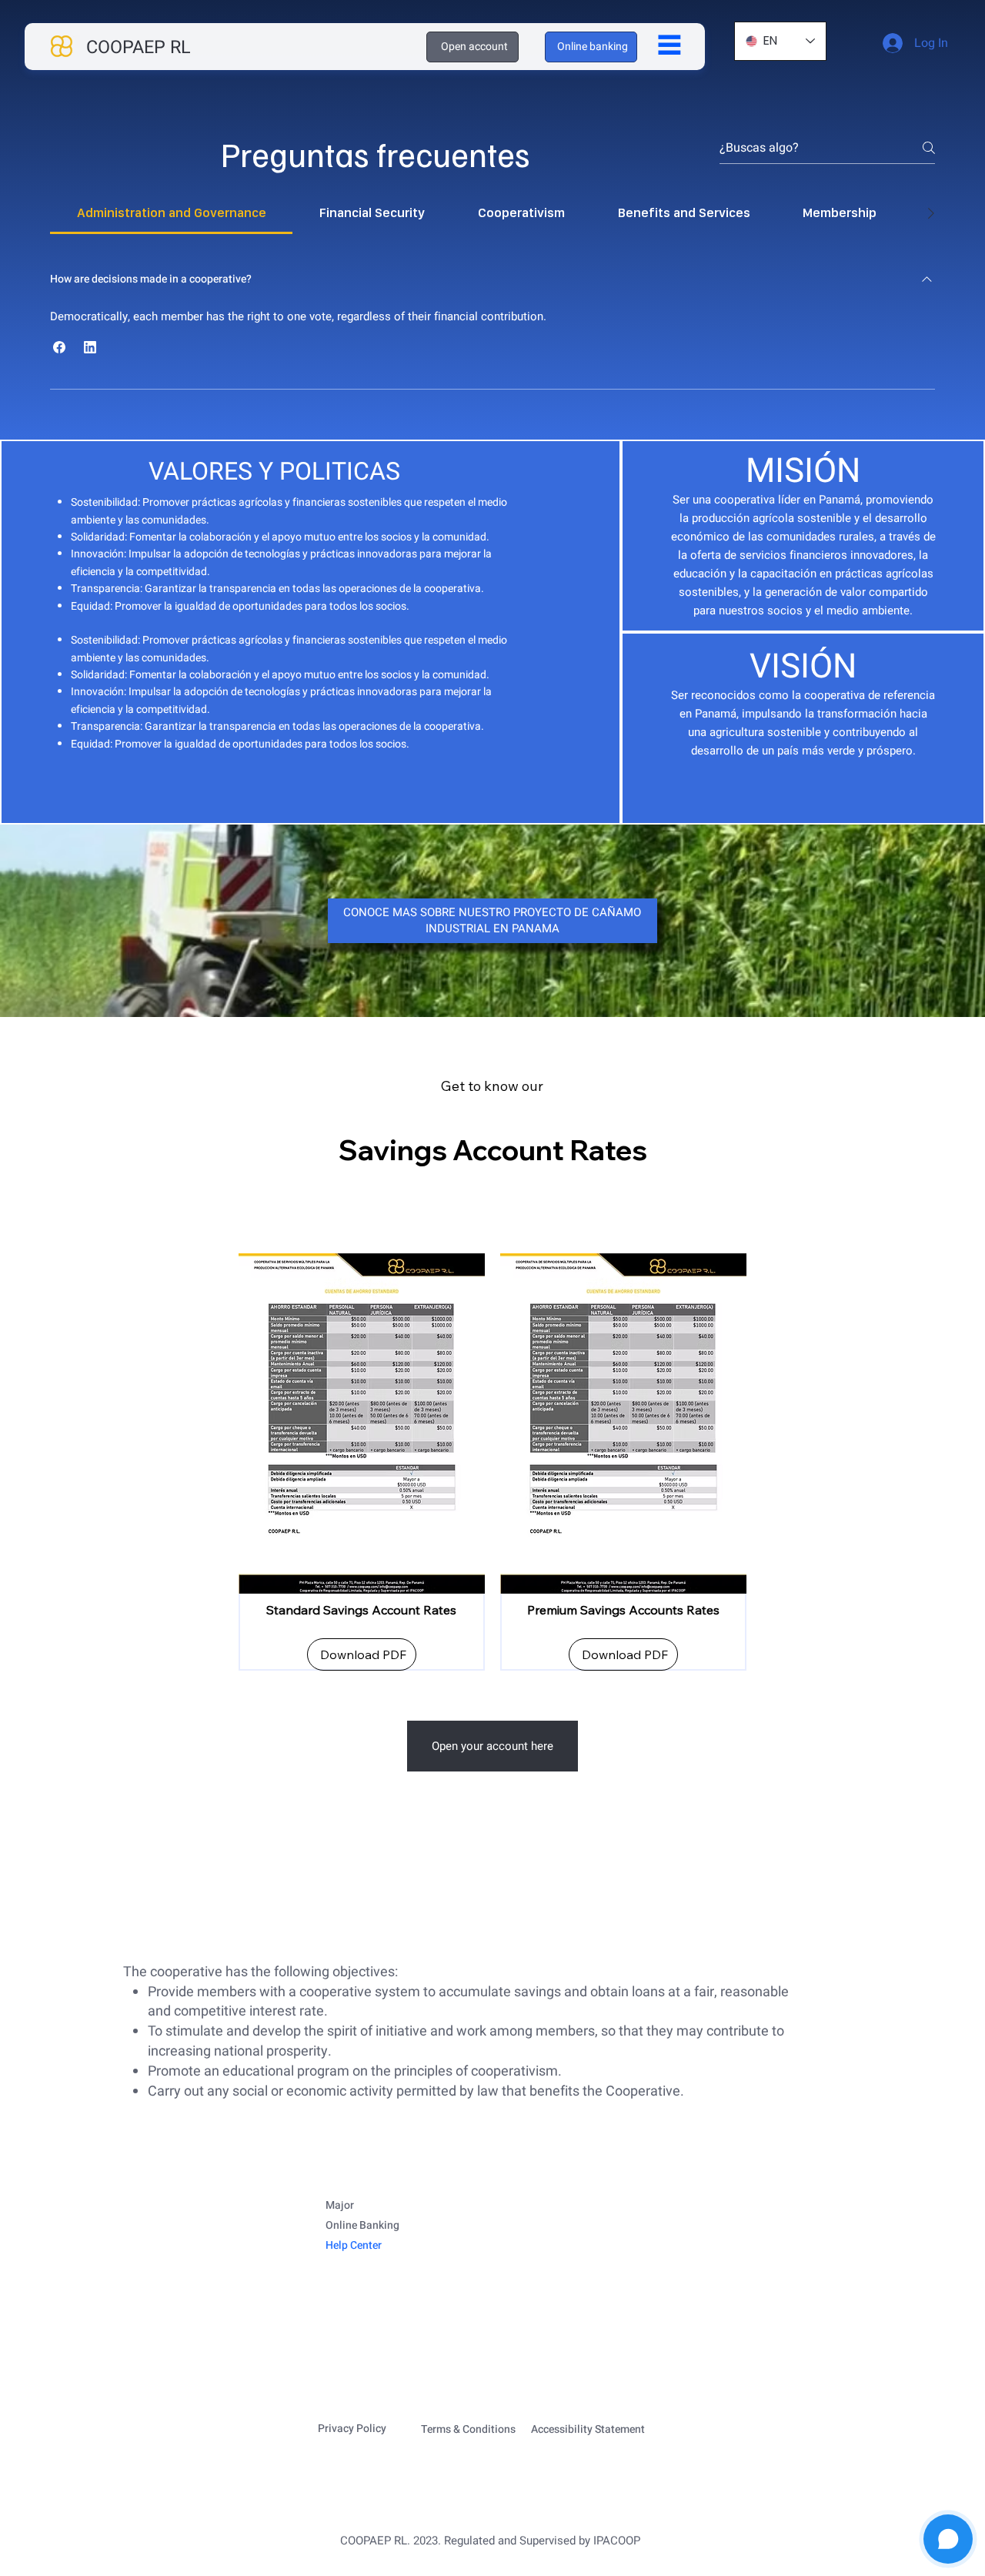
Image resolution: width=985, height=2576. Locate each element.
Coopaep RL (139, 48)
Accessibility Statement (588, 2429)
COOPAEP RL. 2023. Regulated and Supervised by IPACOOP (490, 2541)
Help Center (354, 2245)
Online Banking (362, 2225)
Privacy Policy (352, 2429)
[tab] (171, 213)
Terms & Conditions (468, 2429)
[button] (59, 347)
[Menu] (669, 45)
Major (340, 2205)
